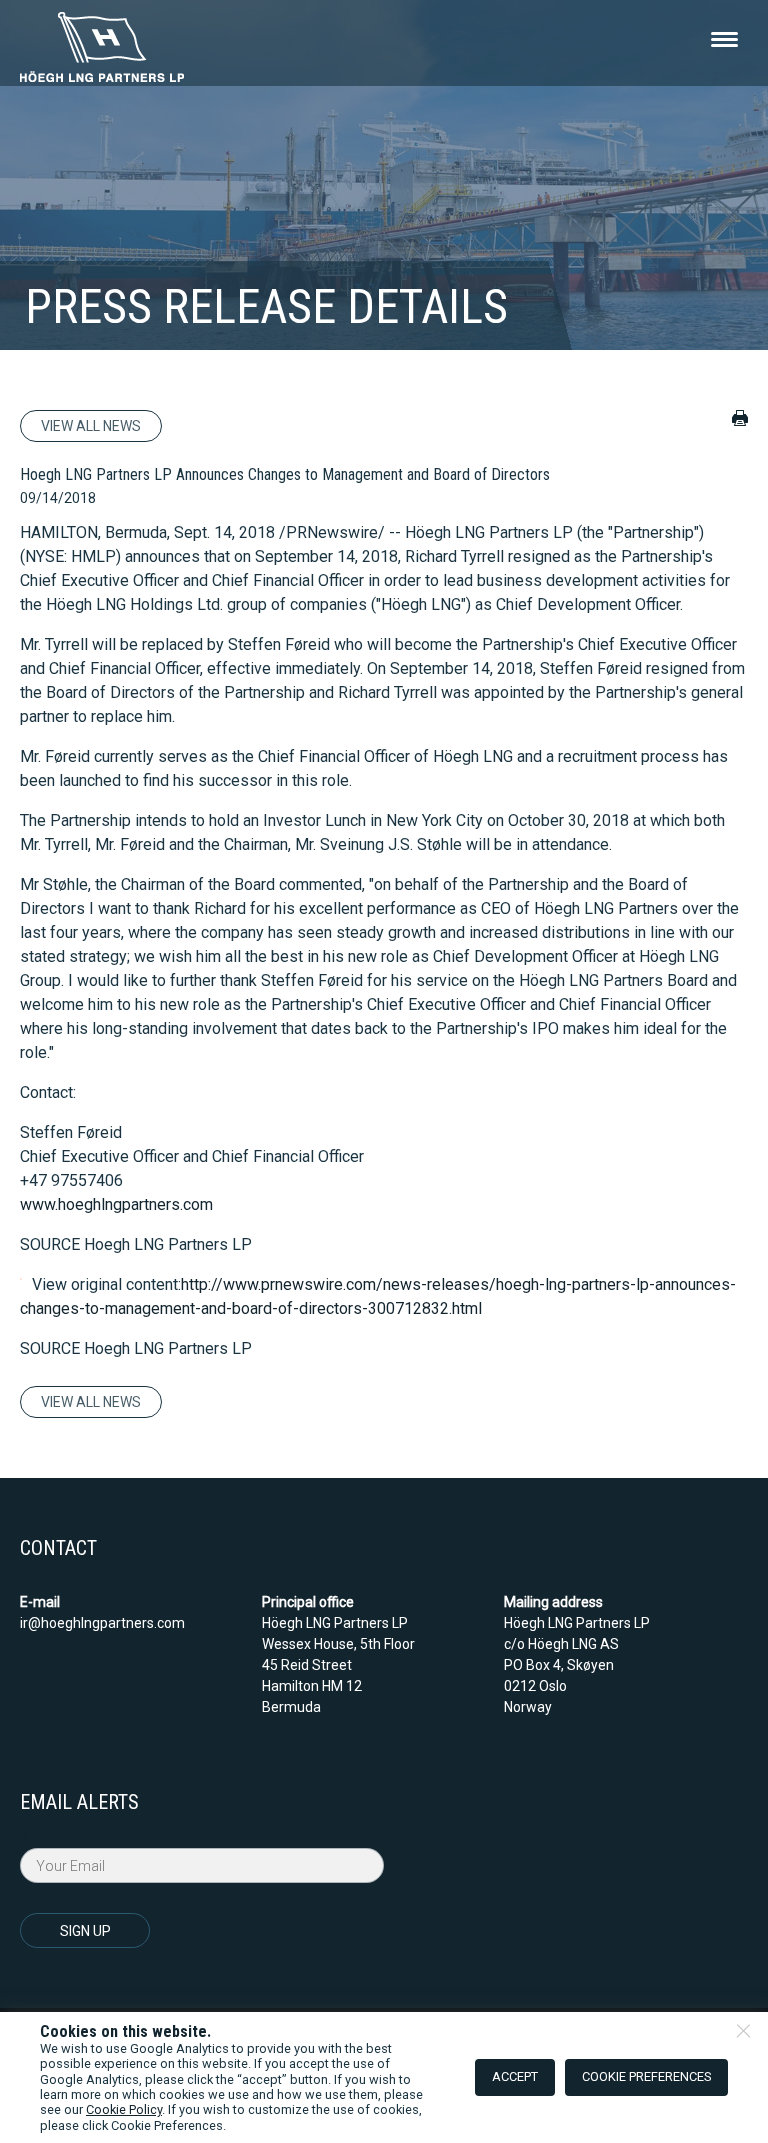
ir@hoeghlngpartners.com (102, 1623)
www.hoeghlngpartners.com (116, 1204)
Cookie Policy (124, 2109)
